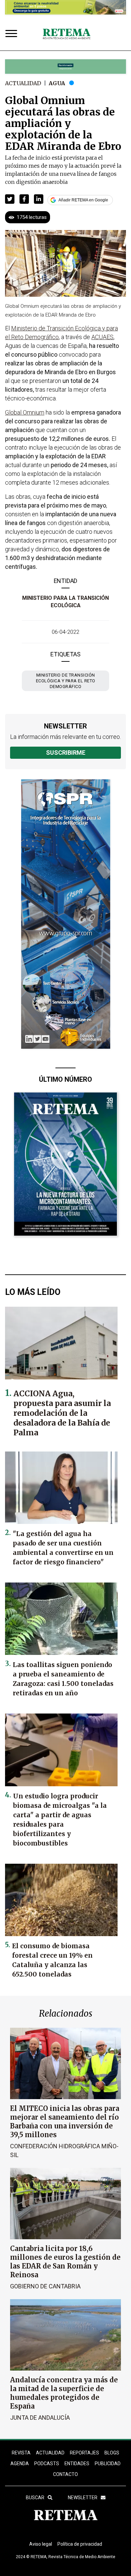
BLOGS (112, 2453)
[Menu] (13, 34)
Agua (57, 83)
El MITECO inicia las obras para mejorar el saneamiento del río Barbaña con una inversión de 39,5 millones (65, 2122)
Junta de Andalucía (40, 2418)
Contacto (65, 2474)
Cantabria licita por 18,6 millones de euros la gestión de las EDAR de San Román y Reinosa (65, 2262)
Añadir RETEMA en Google (83, 200)
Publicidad (108, 2464)
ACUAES (102, 337)
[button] (10, 199)
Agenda (20, 2464)
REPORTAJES (84, 2453)
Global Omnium (25, 412)
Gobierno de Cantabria (45, 2286)
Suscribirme (66, 753)
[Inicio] (67, 34)
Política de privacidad (80, 2544)
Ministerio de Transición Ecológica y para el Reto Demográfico (66, 681)
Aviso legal (41, 2544)
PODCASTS (47, 2464)
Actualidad (23, 83)
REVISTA (21, 2453)
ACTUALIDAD (50, 2453)
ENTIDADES (77, 2464)
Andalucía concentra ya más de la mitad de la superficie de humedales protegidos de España (64, 2393)
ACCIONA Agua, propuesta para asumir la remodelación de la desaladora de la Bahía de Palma (62, 1413)
